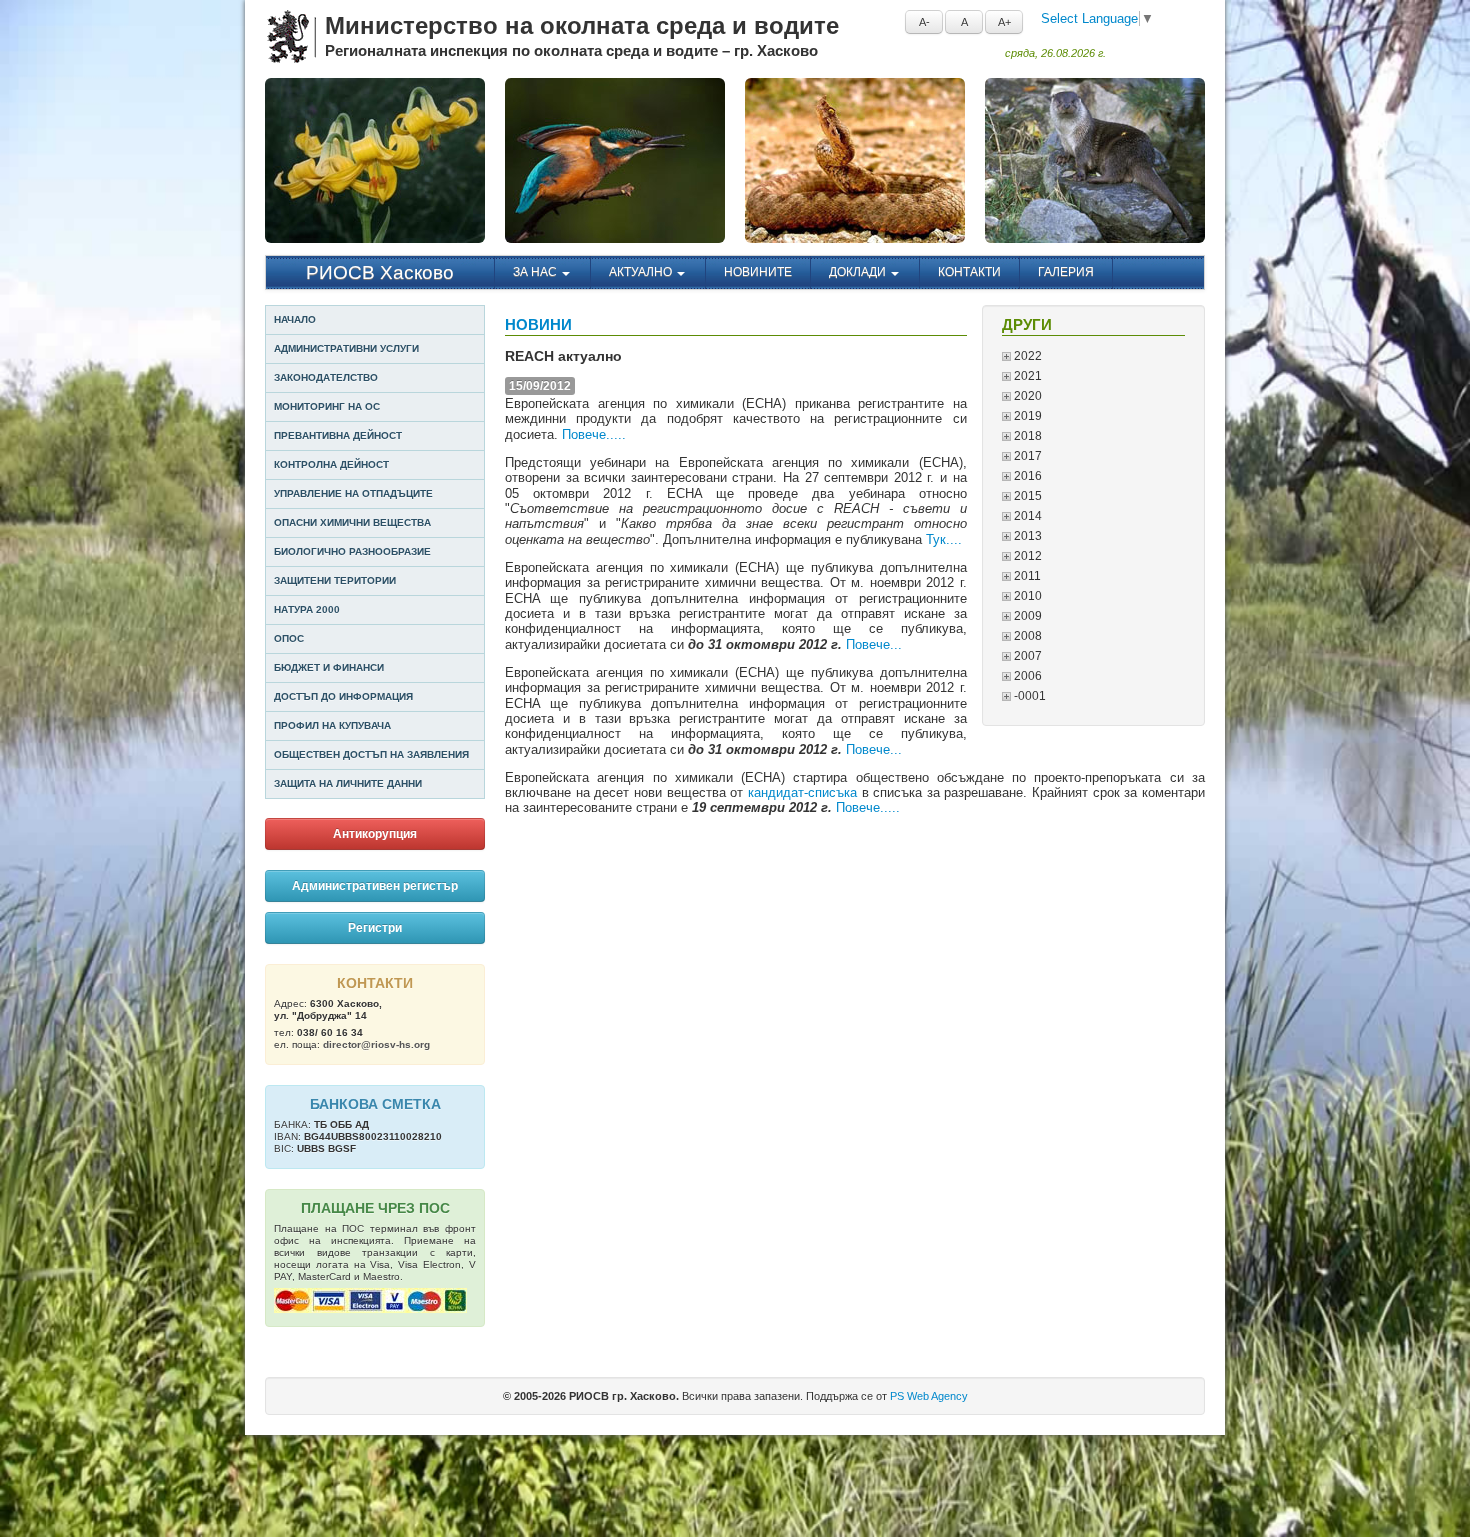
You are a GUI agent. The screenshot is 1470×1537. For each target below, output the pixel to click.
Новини (538, 324)
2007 (1026, 656)
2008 (1026, 636)
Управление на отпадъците (353, 493)
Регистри (375, 928)
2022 (1026, 356)
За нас (536, 272)
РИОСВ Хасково (380, 272)
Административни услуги (346, 348)
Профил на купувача (332, 725)
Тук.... (946, 539)
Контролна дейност (331, 464)
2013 (1026, 536)
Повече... (874, 644)
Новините (758, 272)
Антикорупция (375, 834)
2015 (1026, 496)
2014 (1026, 516)
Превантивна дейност (338, 435)
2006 (1026, 676)
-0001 (1028, 696)
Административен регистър (375, 886)
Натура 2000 (307, 609)
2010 (1026, 596)
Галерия (1066, 272)
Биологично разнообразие (352, 551)
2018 (1026, 436)
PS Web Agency (929, 1396)
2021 (1026, 376)
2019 (1026, 416)
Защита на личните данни (348, 783)
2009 (1026, 616)
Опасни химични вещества (352, 522)
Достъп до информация (343, 696)
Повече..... (594, 434)
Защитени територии (335, 580)
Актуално (642, 272)
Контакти (969, 272)
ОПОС (289, 638)
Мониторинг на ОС (327, 406)
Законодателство (326, 377)
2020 (1026, 396)
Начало (295, 319)
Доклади (859, 272)
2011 (1026, 576)
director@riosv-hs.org (376, 1044)
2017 (1026, 456)
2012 (1026, 556)
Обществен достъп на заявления (371, 754)
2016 (1026, 476)
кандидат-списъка (805, 792)
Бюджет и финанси (329, 667)
